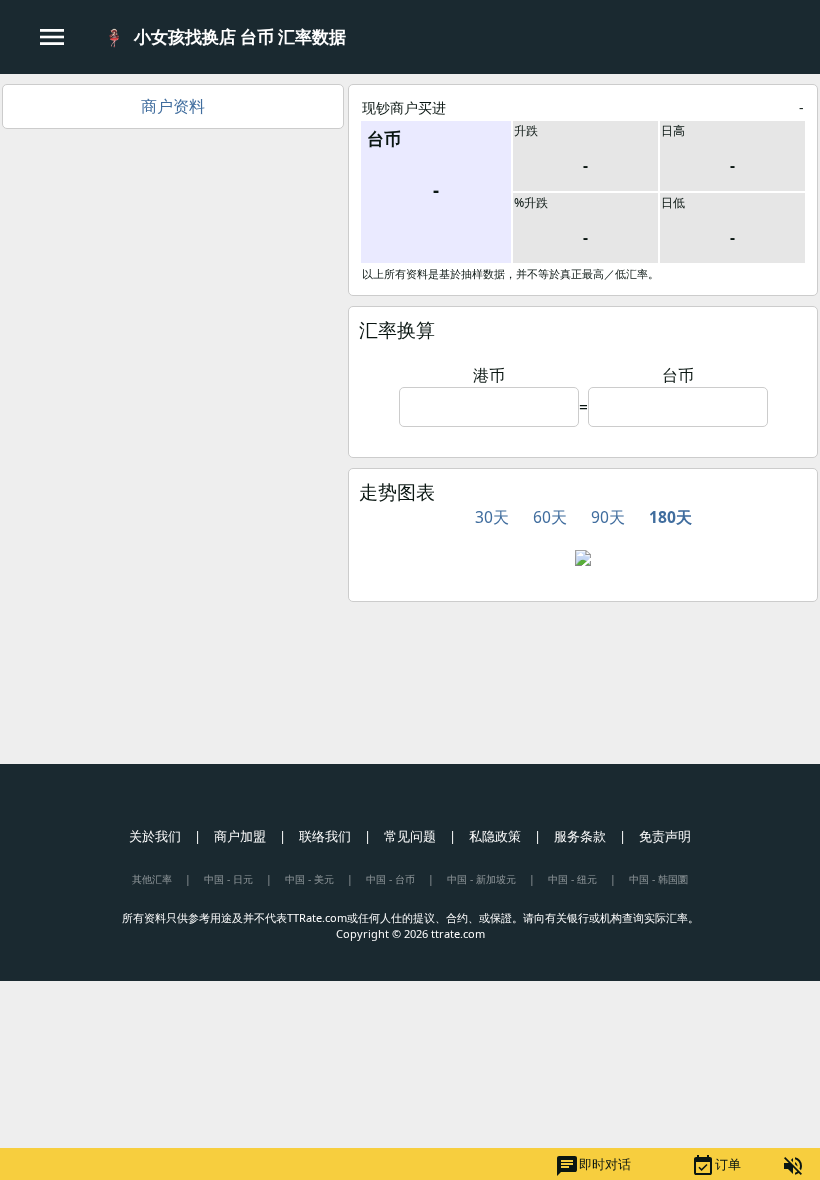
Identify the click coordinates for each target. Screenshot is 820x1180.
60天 (550, 517)
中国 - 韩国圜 (658, 879)
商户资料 (173, 106)
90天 (608, 517)
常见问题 (410, 836)
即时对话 (593, 1166)
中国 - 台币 (390, 879)
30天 (492, 517)
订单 (716, 1166)
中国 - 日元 (228, 879)
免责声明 (665, 836)
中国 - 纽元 (572, 879)
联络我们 (325, 836)
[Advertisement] (173, 279)
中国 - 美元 (309, 879)
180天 (670, 517)
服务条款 (580, 836)
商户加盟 (240, 836)
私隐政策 (495, 836)
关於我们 (155, 836)
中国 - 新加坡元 (481, 879)
